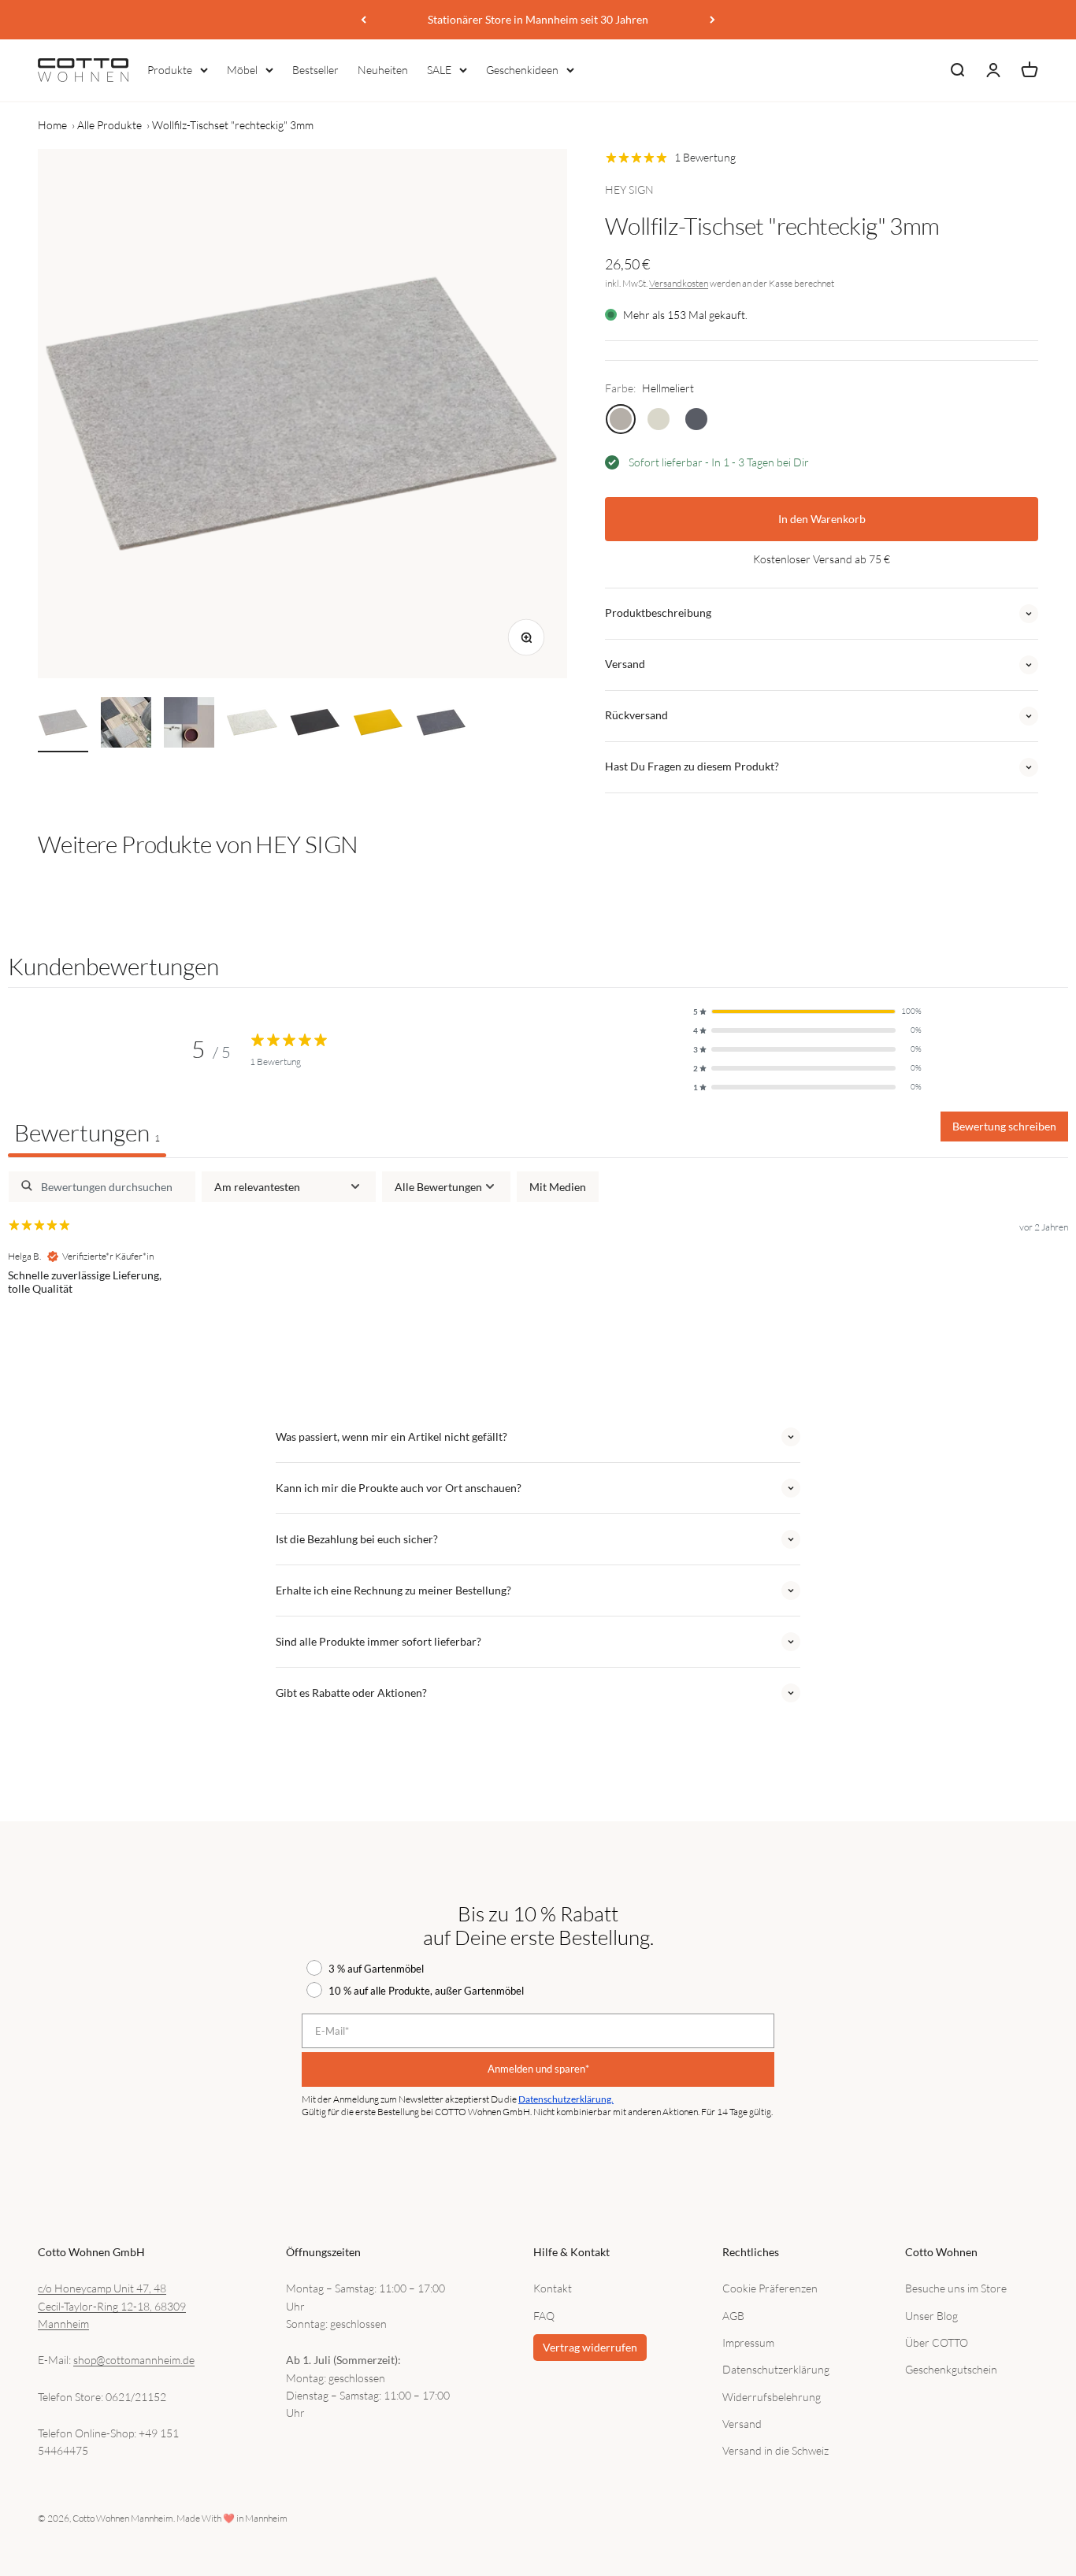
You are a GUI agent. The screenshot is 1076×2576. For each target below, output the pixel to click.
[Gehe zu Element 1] (63, 725)
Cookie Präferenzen (770, 2288)
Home (52, 125)
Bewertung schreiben (1004, 1126)
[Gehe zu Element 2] (126, 725)
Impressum (748, 2342)
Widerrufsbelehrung (772, 2397)
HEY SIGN (629, 189)
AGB (733, 2316)
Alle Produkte (109, 125)
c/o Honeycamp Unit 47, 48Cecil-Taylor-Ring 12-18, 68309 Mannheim (112, 2306)
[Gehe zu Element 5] (315, 725)
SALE (439, 70)
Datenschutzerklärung (776, 2369)
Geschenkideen (522, 70)
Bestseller (315, 70)
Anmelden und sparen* (538, 2069)
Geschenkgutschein (951, 2369)
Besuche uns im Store (956, 2288)
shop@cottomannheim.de (134, 2360)
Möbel (242, 70)
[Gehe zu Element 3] (189, 725)
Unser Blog (931, 2316)
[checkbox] (558, 1187)
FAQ (544, 2316)
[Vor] (712, 20)
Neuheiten (383, 70)
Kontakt (553, 2288)
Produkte (170, 70)
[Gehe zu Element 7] (441, 725)
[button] (807, 1011)
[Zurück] (364, 20)
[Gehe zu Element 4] (252, 725)
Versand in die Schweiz (775, 2450)
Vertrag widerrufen (590, 2347)
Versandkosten (679, 283)
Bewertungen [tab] (87, 1132)
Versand (742, 2424)
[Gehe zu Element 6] (378, 725)
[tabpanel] (538, 1273)
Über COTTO (937, 2342)
